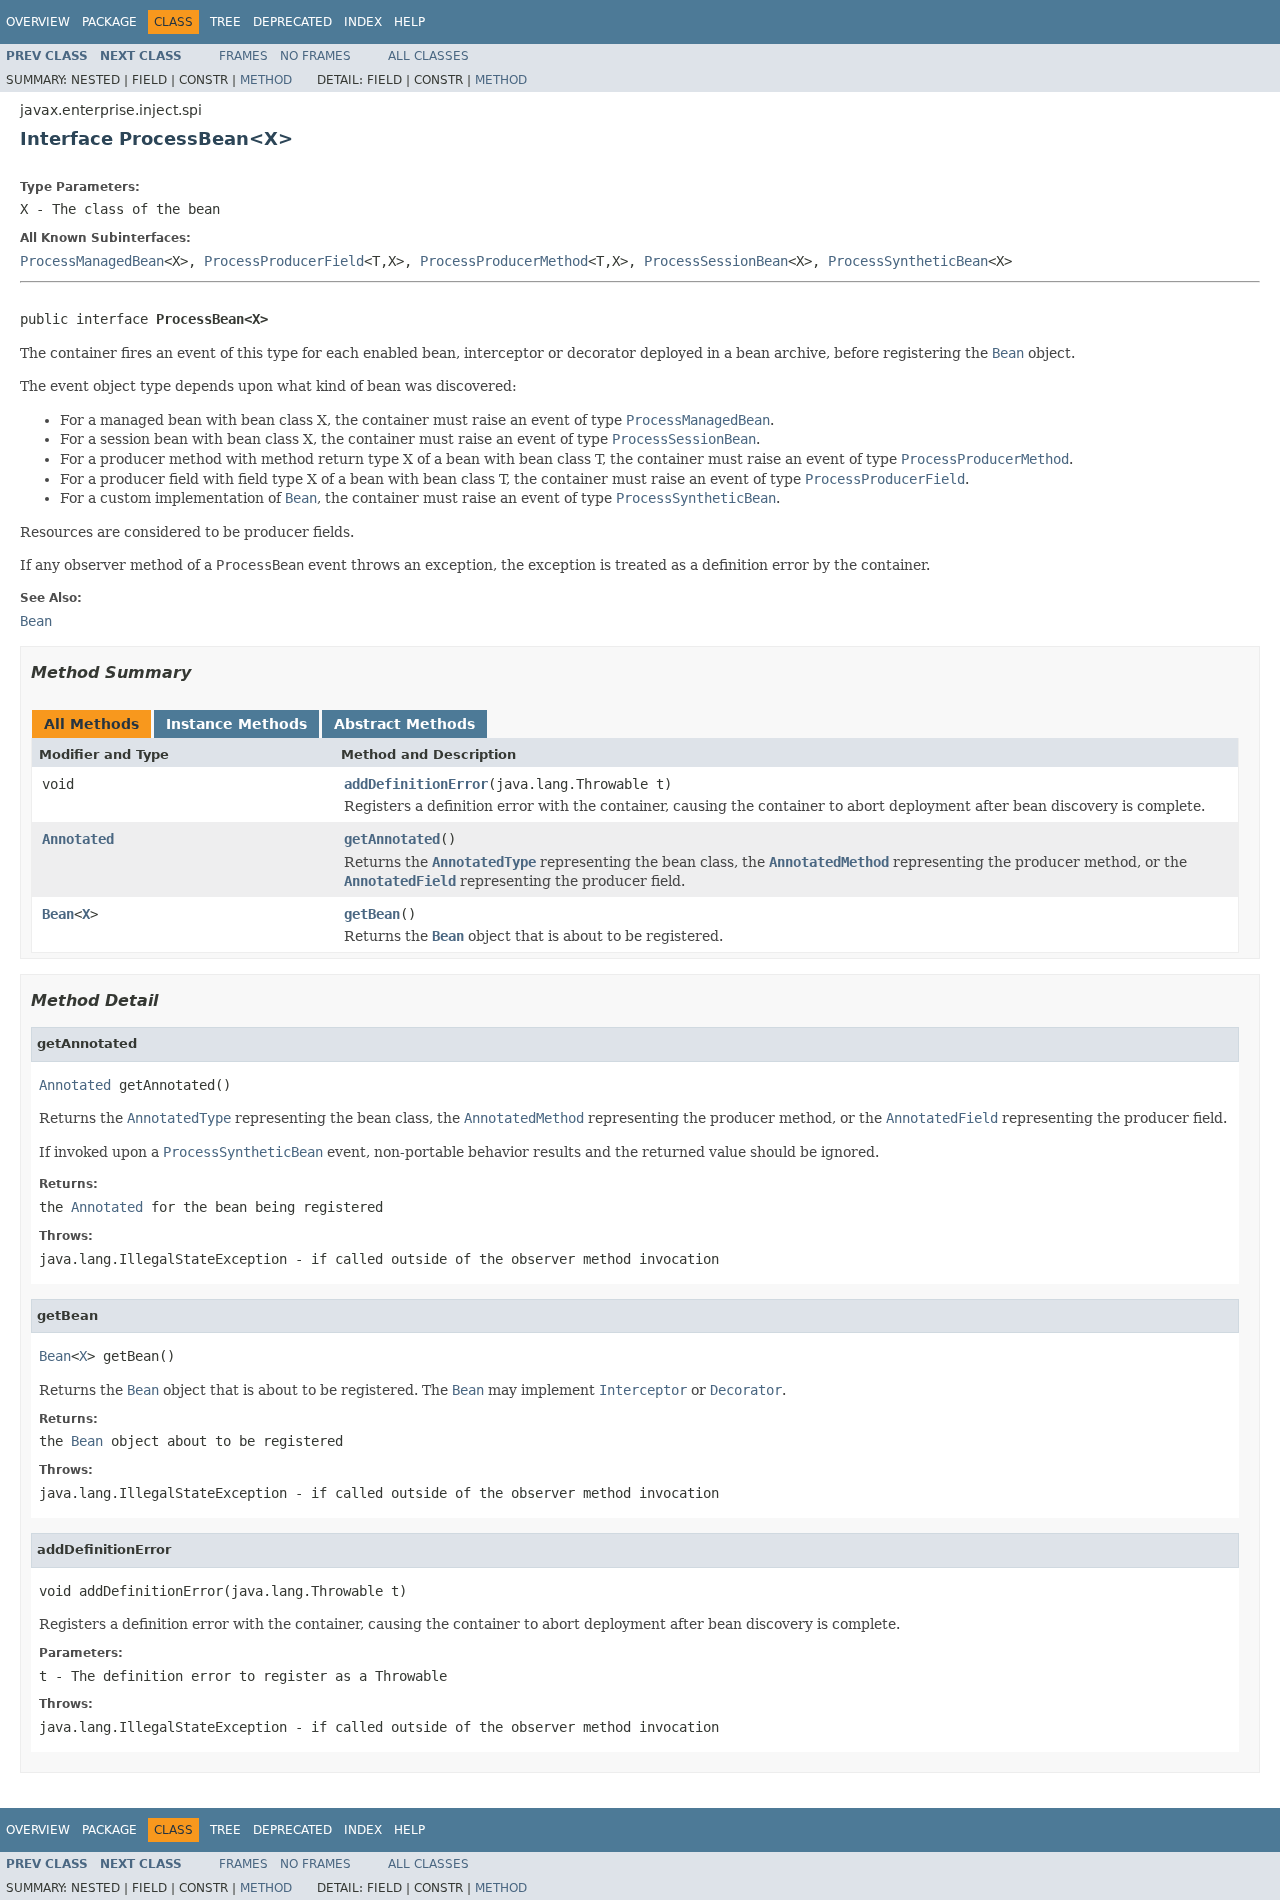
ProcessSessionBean (716, 261)
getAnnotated (392, 839)
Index (363, 22)
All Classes (428, 56)
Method (266, 80)
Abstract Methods (404, 724)
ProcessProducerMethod (504, 261)
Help (409, 22)
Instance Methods (236, 724)
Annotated (78, 839)
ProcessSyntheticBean (908, 261)
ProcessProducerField (284, 261)
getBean (372, 914)
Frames (243, 56)
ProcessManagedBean (92, 261)
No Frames (315, 56)
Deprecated (292, 22)
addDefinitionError (416, 784)
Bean (58, 914)
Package (109, 22)
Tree (225, 22)
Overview (38, 22)
